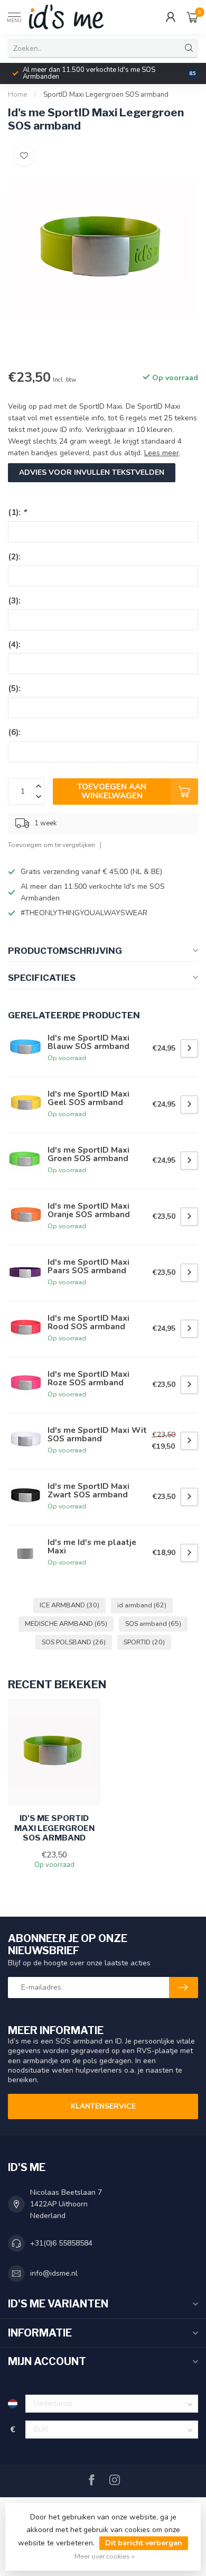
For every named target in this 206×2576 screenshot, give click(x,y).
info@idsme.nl (54, 2273)
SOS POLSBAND (74, 1642)
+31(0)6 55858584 (61, 2243)
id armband (142, 1605)
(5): (14, 688)
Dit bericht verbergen (144, 2543)
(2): (14, 556)
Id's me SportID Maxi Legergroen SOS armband (54, 1828)
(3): (14, 600)
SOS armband (153, 1623)
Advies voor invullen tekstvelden (92, 472)
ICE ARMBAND (69, 1605)
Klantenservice (103, 2106)
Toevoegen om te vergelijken (51, 845)
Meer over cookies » (105, 2556)
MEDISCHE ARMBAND (66, 1623)
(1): (17, 512)
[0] (192, 17)
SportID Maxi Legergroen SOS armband (106, 95)
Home (18, 95)
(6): (14, 732)
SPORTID (144, 1642)
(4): (14, 644)
